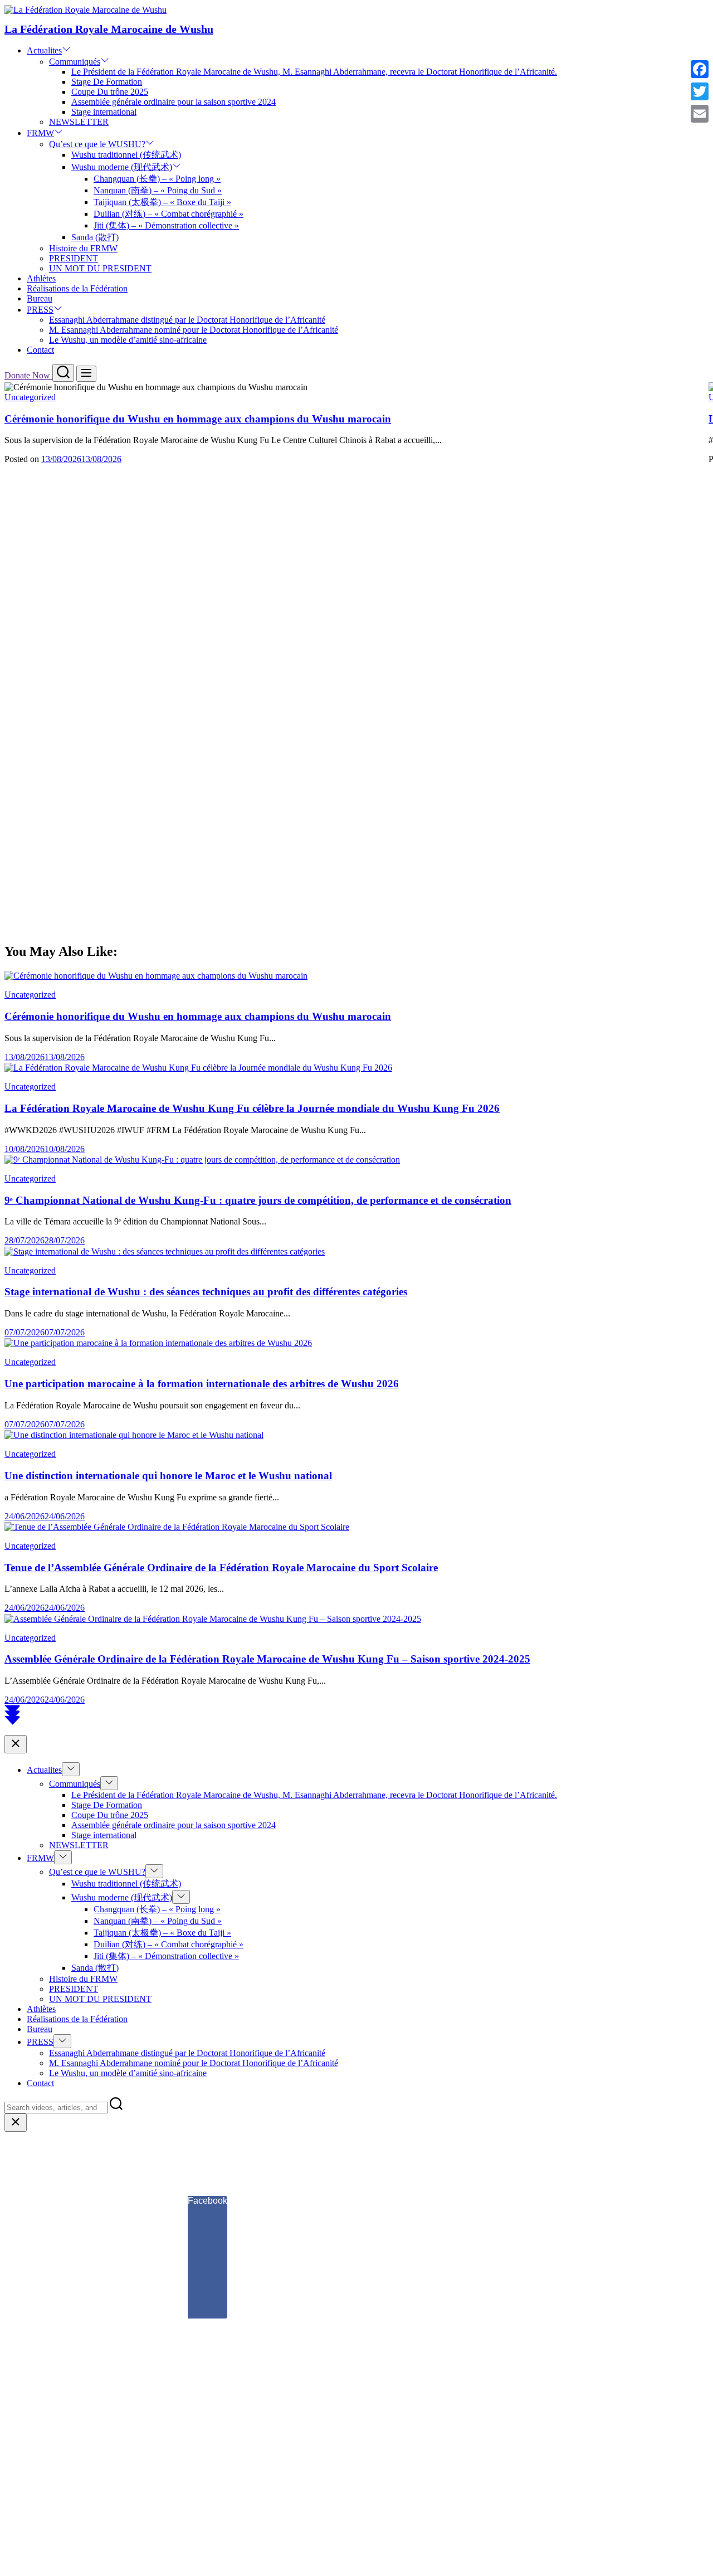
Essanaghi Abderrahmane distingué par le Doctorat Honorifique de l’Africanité (187, 320)
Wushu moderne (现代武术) (122, 167)
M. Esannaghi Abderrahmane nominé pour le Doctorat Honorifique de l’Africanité (194, 330)
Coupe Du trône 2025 (110, 92)
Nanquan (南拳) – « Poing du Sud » (158, 190)
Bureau (40, 298)
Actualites (44, 50)
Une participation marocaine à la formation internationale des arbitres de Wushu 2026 (202, 1384)
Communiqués (75, 62)
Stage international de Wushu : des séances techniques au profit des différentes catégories (206, 1292)
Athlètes (41, 278)
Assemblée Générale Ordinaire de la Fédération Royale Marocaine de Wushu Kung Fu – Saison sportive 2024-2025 (267, 1659)
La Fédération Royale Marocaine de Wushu (109, 29)
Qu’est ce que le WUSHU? (97, 144)
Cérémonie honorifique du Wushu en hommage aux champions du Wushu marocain (198, 419)
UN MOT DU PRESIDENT (100, 268)
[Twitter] (700, 91)
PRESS (40, 310)
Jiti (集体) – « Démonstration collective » (166, 225)
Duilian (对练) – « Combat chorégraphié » (169, 214)
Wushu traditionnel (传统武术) (126, 155)
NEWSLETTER (79, 122)
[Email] (700, 114)
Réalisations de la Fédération (77, 288)
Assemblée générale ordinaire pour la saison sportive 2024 (174, 102)
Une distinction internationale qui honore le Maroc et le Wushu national (168, 1476)
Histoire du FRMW (83, 248)
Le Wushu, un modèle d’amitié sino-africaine (128, 340)
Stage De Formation (107, 82)
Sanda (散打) (95, 237)
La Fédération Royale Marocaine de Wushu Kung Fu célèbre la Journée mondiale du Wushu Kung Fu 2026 (252, 1108)
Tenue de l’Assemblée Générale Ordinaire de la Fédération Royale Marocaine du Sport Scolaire (221, 1568)
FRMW (40, 133)
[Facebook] (700, 69)
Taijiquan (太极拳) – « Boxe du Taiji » (162, 202)
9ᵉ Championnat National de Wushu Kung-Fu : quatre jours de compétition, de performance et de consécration (258, 1200)
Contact (40, 350)
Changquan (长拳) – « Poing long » (157, 179)
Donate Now (28, 375)
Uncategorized (30, 397)
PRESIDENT (74, 258)
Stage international (104, 112)
